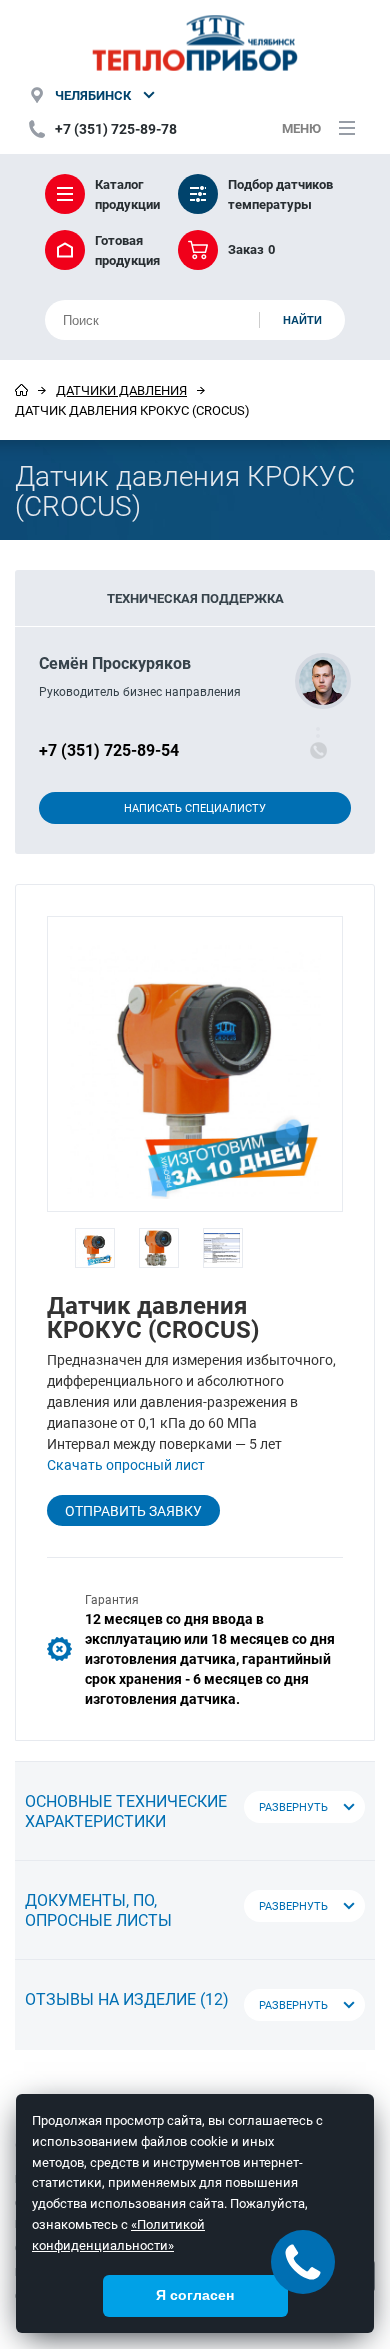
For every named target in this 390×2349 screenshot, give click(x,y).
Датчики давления (121, 390)
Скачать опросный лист (126, 1464)
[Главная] (21, 390)
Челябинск (93, 95)
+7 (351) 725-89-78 (116, 128)
